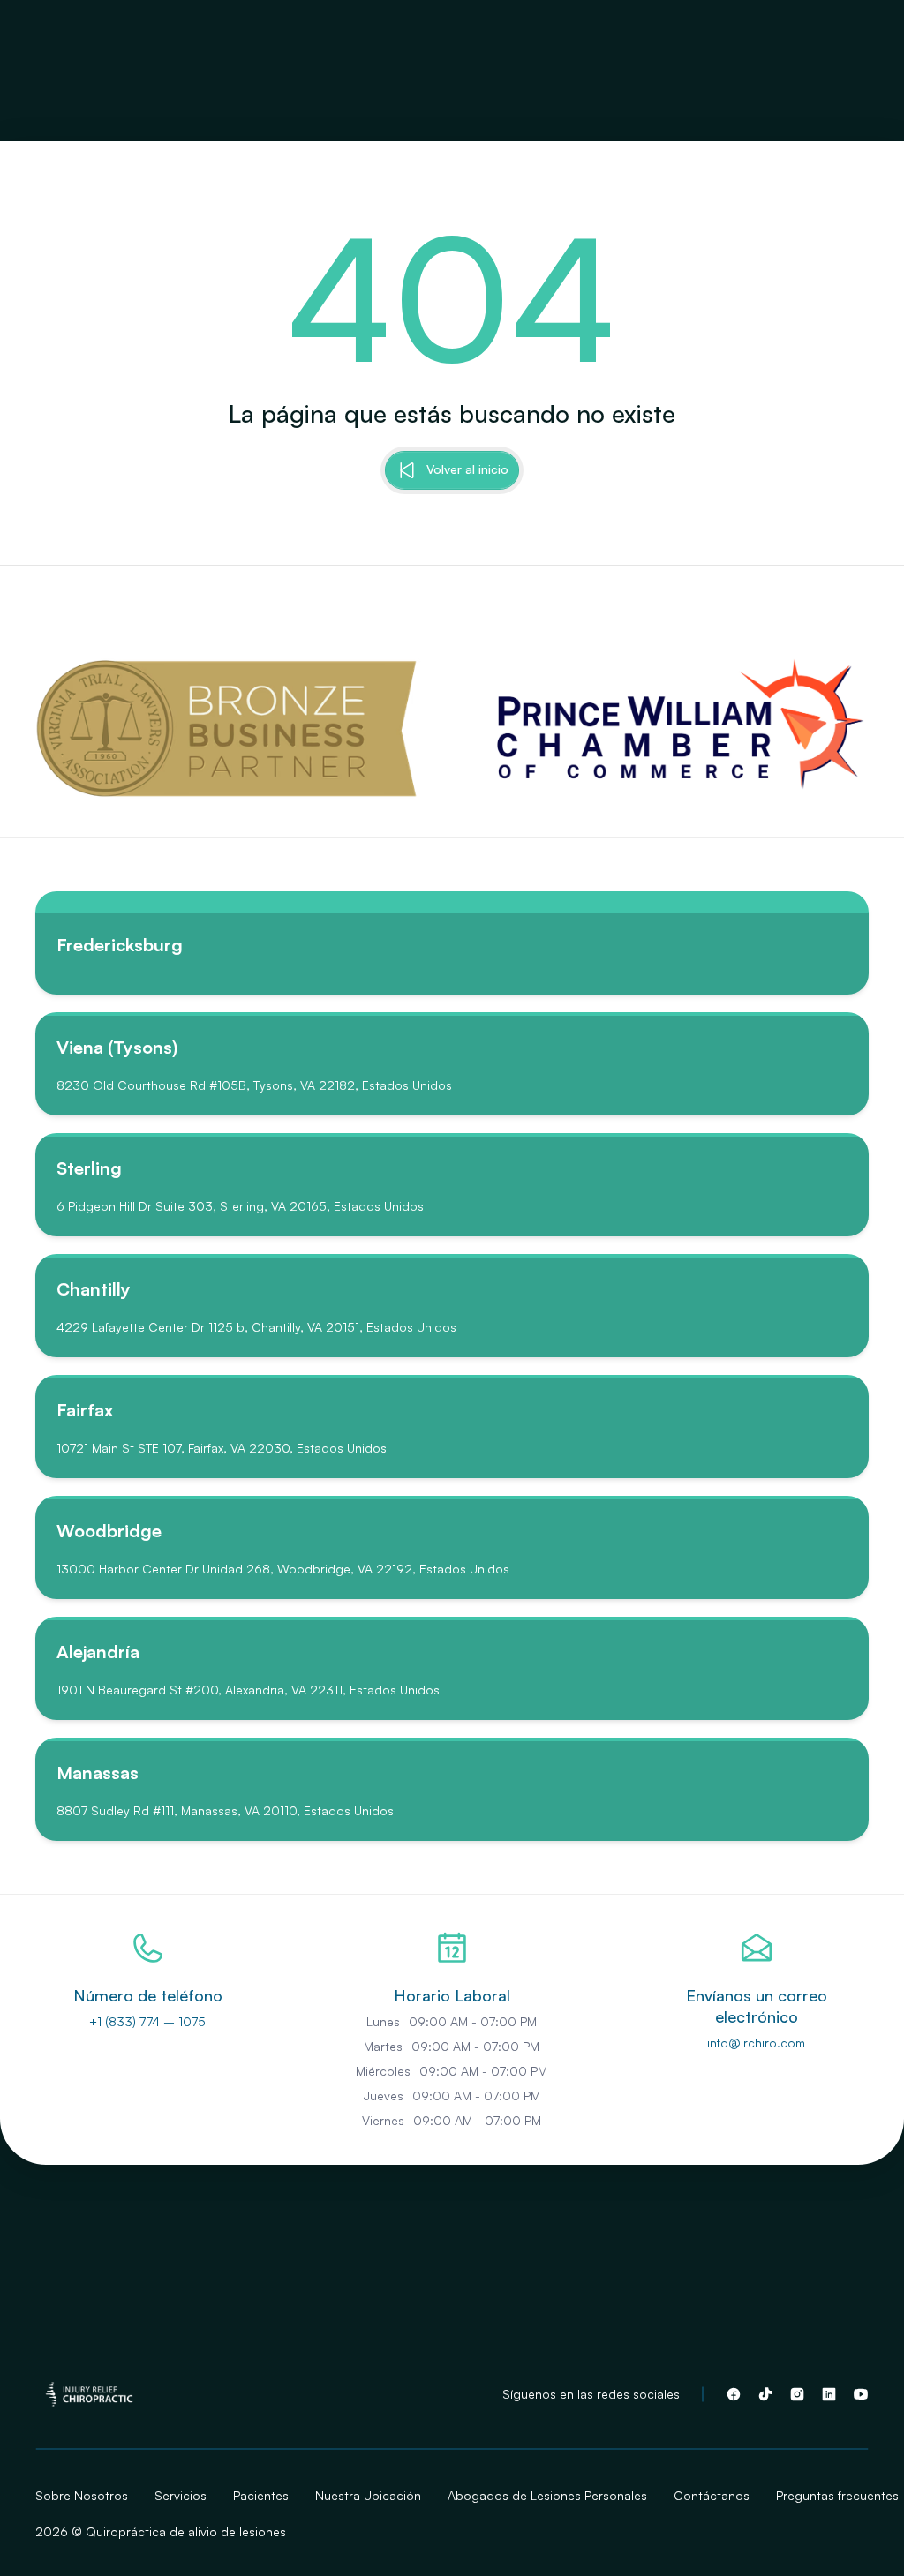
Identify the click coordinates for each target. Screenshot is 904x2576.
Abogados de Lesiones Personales (547, 2495)
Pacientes (261, 2495)
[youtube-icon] (861, 2394)
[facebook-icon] (734, 2394)
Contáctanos (712, 2495)
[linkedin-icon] (829, 2394)
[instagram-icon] (797, 2394)
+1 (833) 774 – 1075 (147, 2021)
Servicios (181, 2495)
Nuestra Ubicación (368, 2495)
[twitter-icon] (765, 2394)
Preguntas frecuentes (837, 2495)
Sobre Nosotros (82, 2495)
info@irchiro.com (756, 2043)
